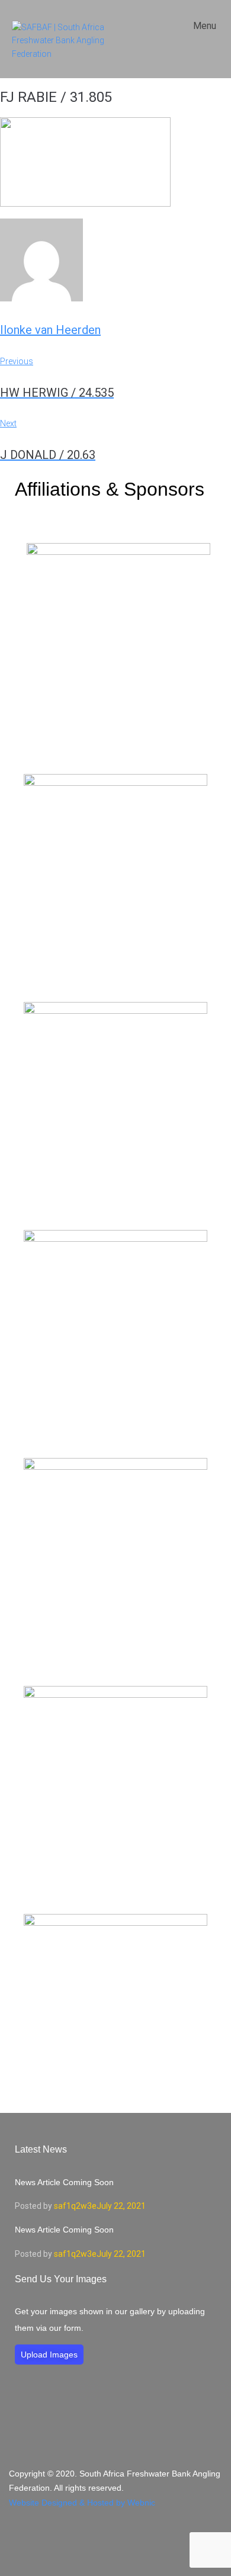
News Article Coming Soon (64, 2182)
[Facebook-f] (115, 2539)
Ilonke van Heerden (50, 330)
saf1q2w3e (75, 2206)
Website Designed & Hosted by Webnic (82, 2503)
